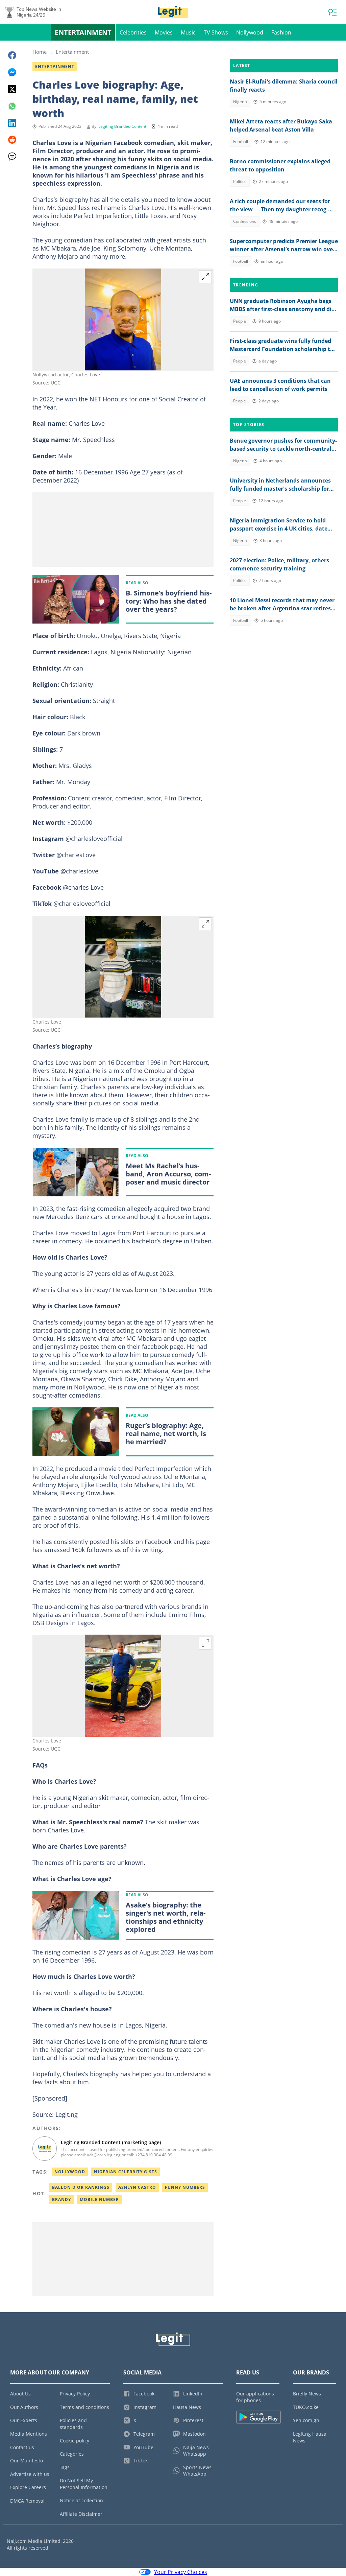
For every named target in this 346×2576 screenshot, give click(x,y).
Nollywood (250, 32)
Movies (164, 32)
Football (241, 142)
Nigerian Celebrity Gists (126, 2172)
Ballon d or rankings (81, 2187)
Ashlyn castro (137, 2187)
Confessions (245, 221)
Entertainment (83, 32)
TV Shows (216, 32)
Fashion (281, 32)
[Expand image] (205, 277)
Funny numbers (185, 2187)
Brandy (61, 2199)
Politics (240, 181)
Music (188, 32)
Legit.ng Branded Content (122, 126)
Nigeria (240, 102)
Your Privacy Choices (181, 2572)
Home (40, 52)
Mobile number (99, 2199)
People (240, 321)
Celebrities (133, 32)
